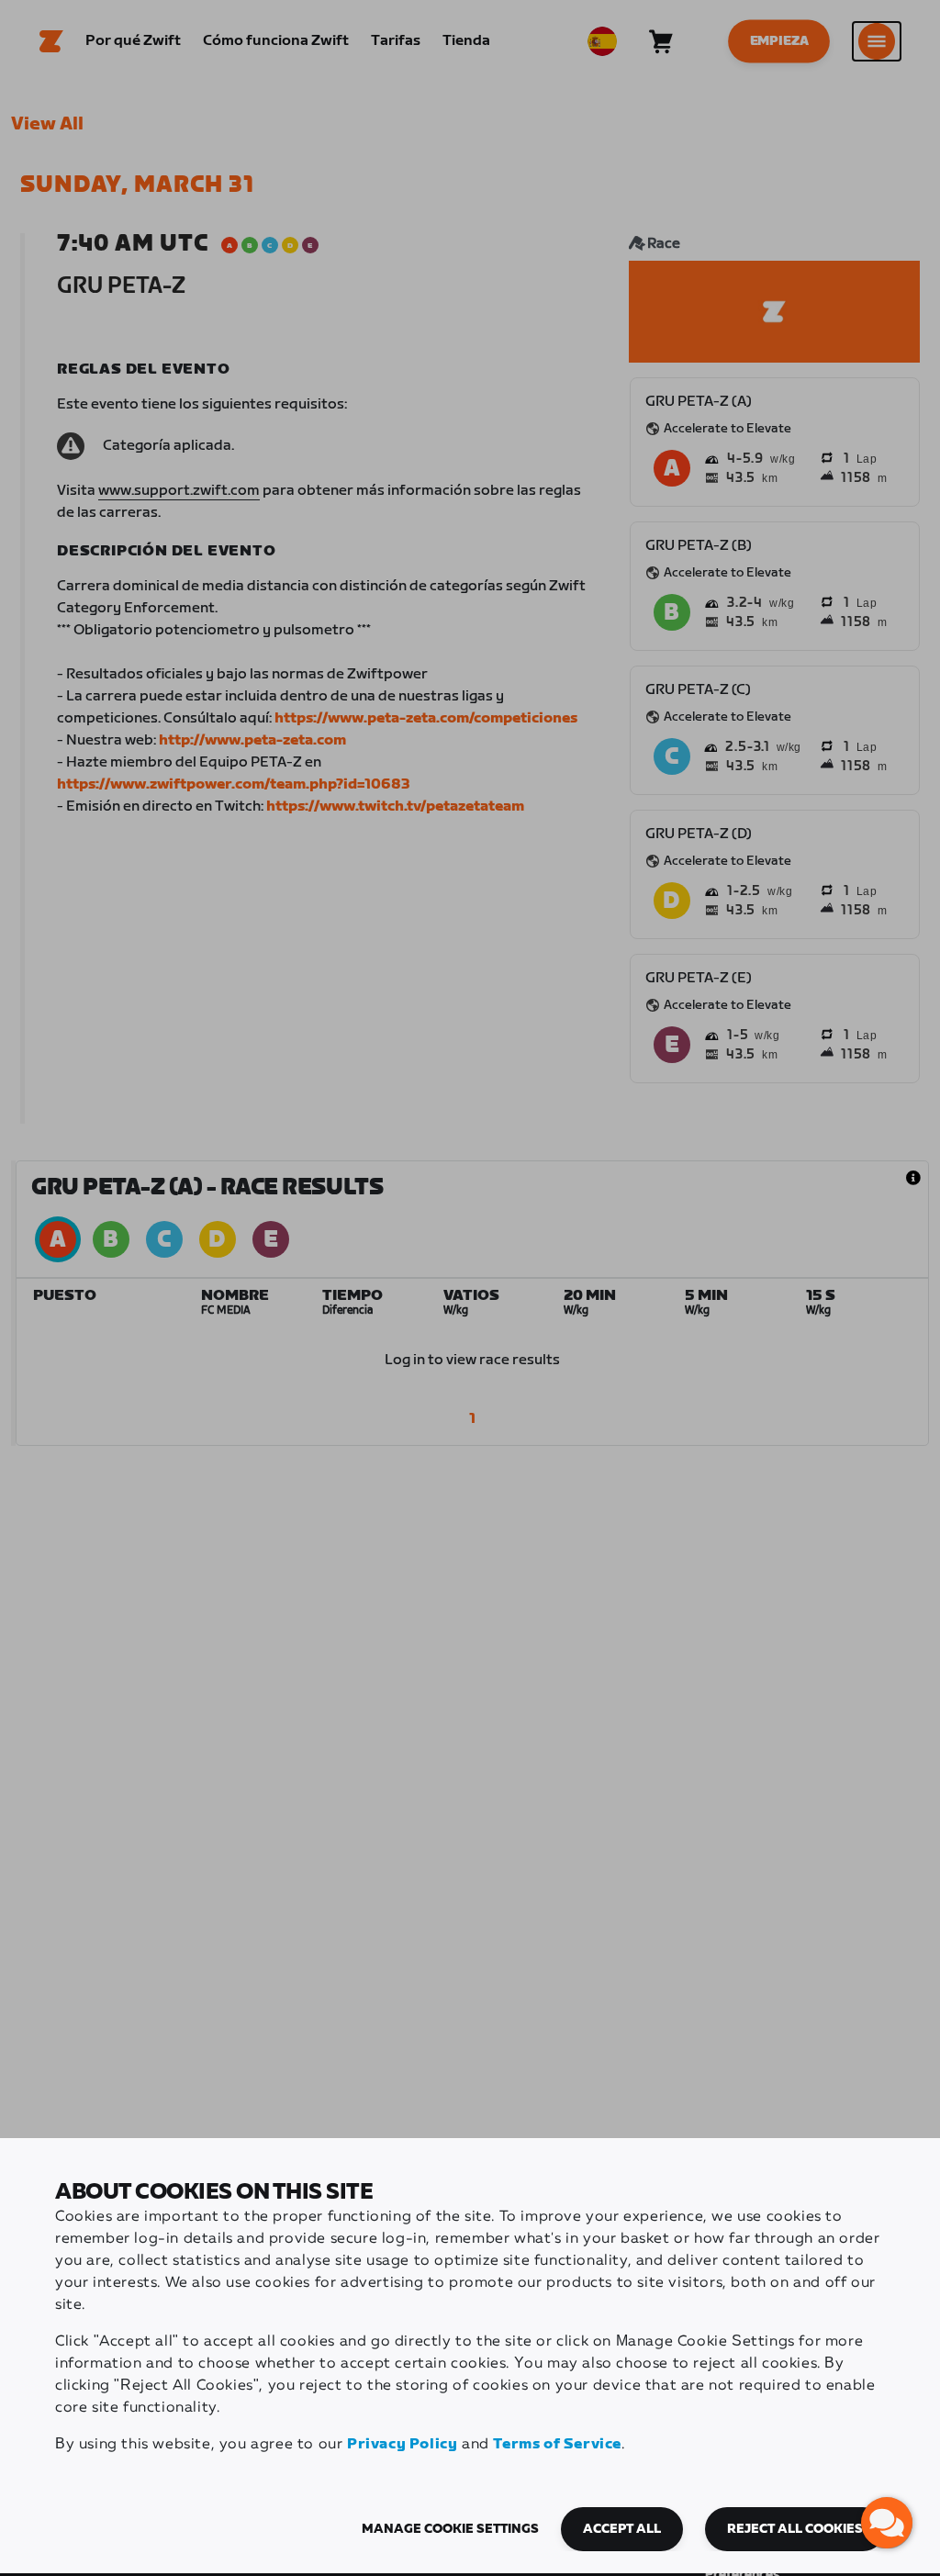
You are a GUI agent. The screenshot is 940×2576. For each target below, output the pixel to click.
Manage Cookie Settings (450, 2529)
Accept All (622, 2529)
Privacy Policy (402, 2444)
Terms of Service (557, 2444)
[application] (887, 2523)
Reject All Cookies (795, 2529)
